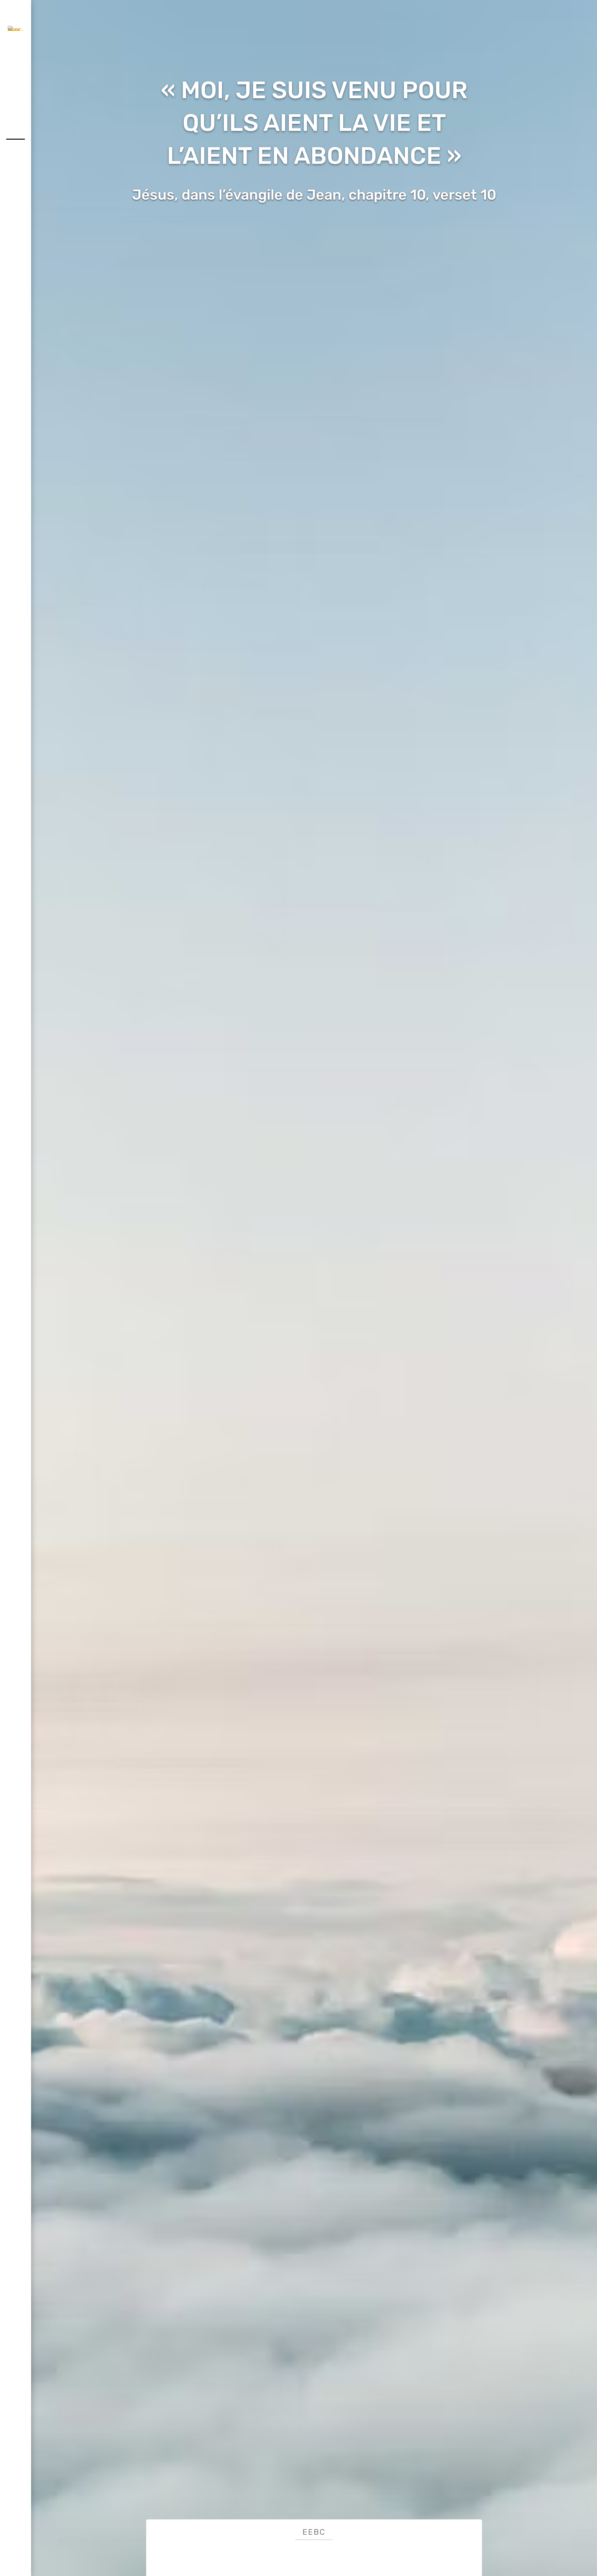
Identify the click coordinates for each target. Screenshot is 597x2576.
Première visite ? (314, 221)
